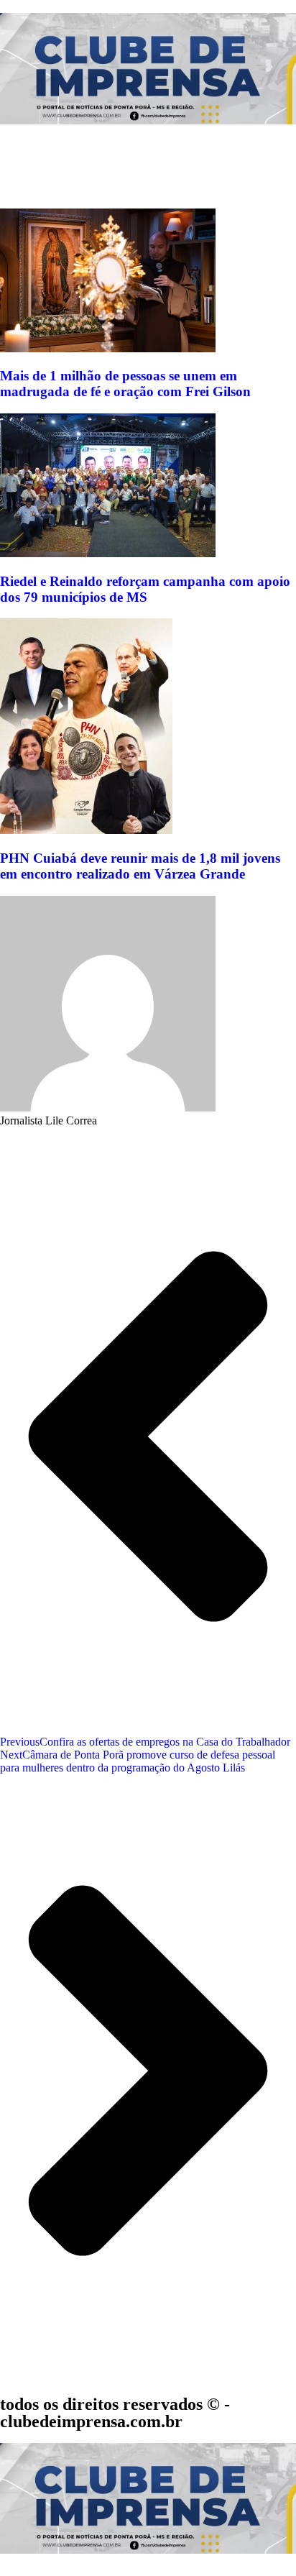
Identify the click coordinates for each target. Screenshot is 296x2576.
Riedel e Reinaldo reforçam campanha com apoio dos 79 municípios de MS (145, 589)
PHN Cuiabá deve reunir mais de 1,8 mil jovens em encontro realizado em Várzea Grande (140, 866)
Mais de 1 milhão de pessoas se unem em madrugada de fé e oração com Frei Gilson (125, 384)
